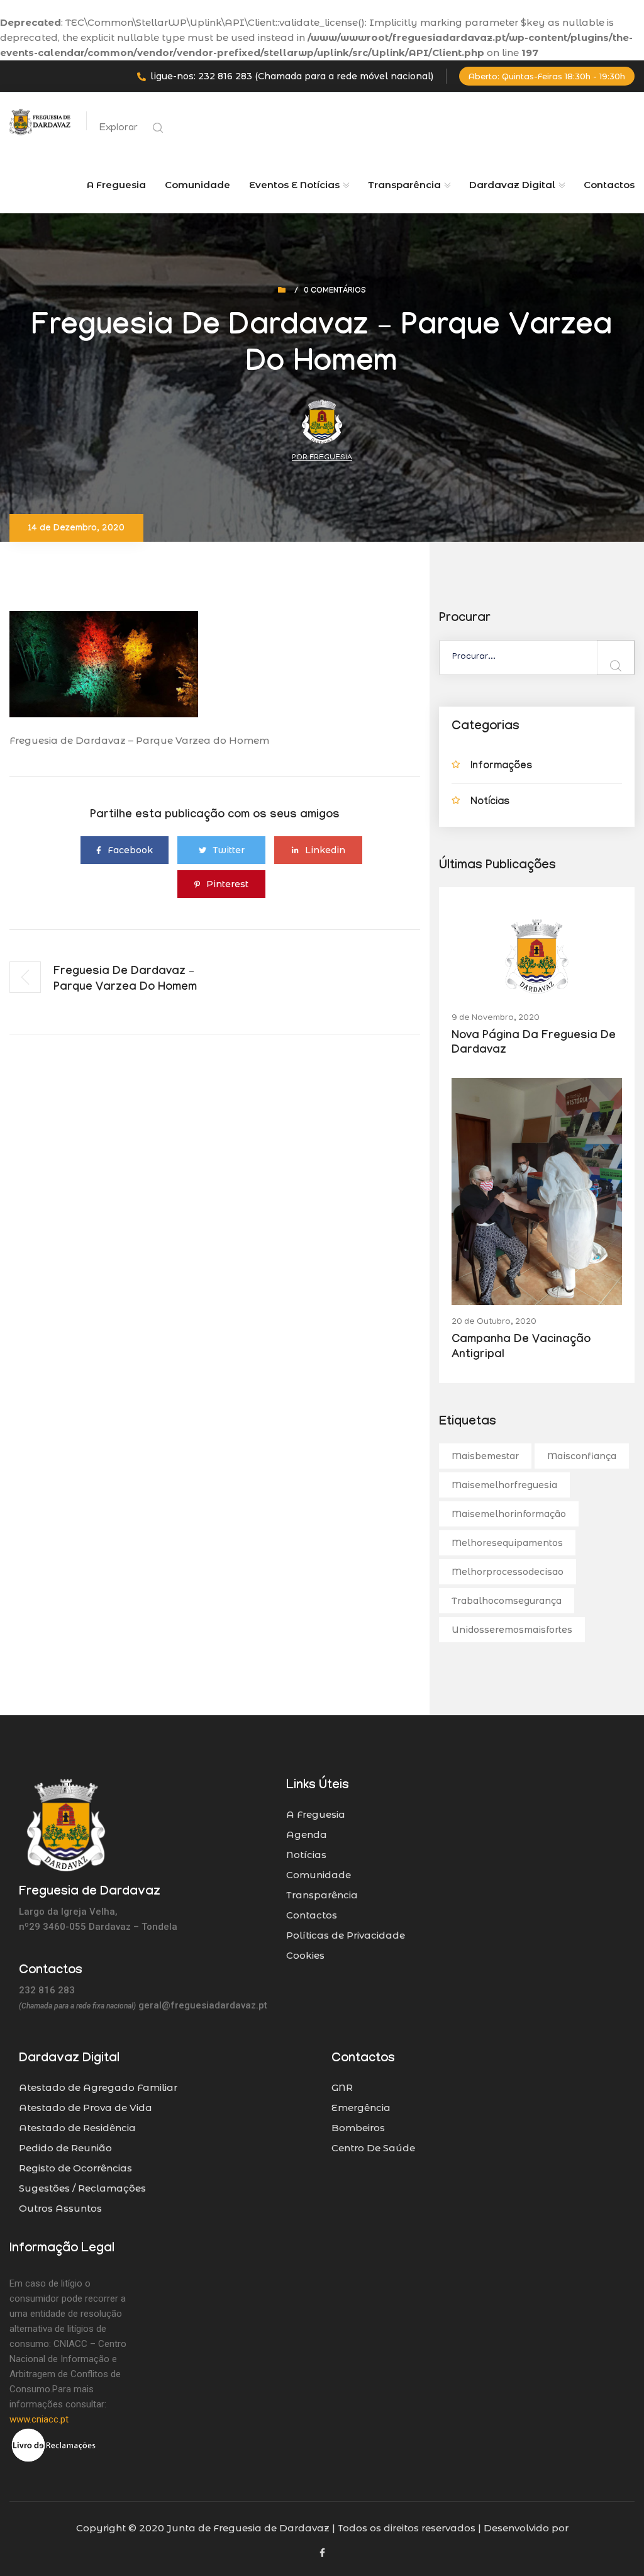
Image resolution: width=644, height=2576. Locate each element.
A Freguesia (316, 1814)
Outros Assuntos (60, 2208)
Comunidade (197, 185)
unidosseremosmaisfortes (512, 1630)
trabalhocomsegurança (507, 1601)
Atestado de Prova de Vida (86, 2108)
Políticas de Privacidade (346, 1935)
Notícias (490, 803)
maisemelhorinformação (509, 1514)
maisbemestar (485, 1456)
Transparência (322, 1895)
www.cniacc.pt (39, 2419)
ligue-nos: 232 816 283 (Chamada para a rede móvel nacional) (292, 76)
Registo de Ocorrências (75, 2168)
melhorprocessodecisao (508, 1572)
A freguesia (116, 185)
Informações (501, 767)
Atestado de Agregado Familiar (98, 2087)
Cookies (305, 1955)
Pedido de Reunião (65, 2148)
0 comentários (335, 291)
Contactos (609, 185)
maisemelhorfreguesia (504, 1485)
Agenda (307, 1834)
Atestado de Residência (77, 2128)
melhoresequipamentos (507, 1543)
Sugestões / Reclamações (82, 2188)
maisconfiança (582, 1456)
